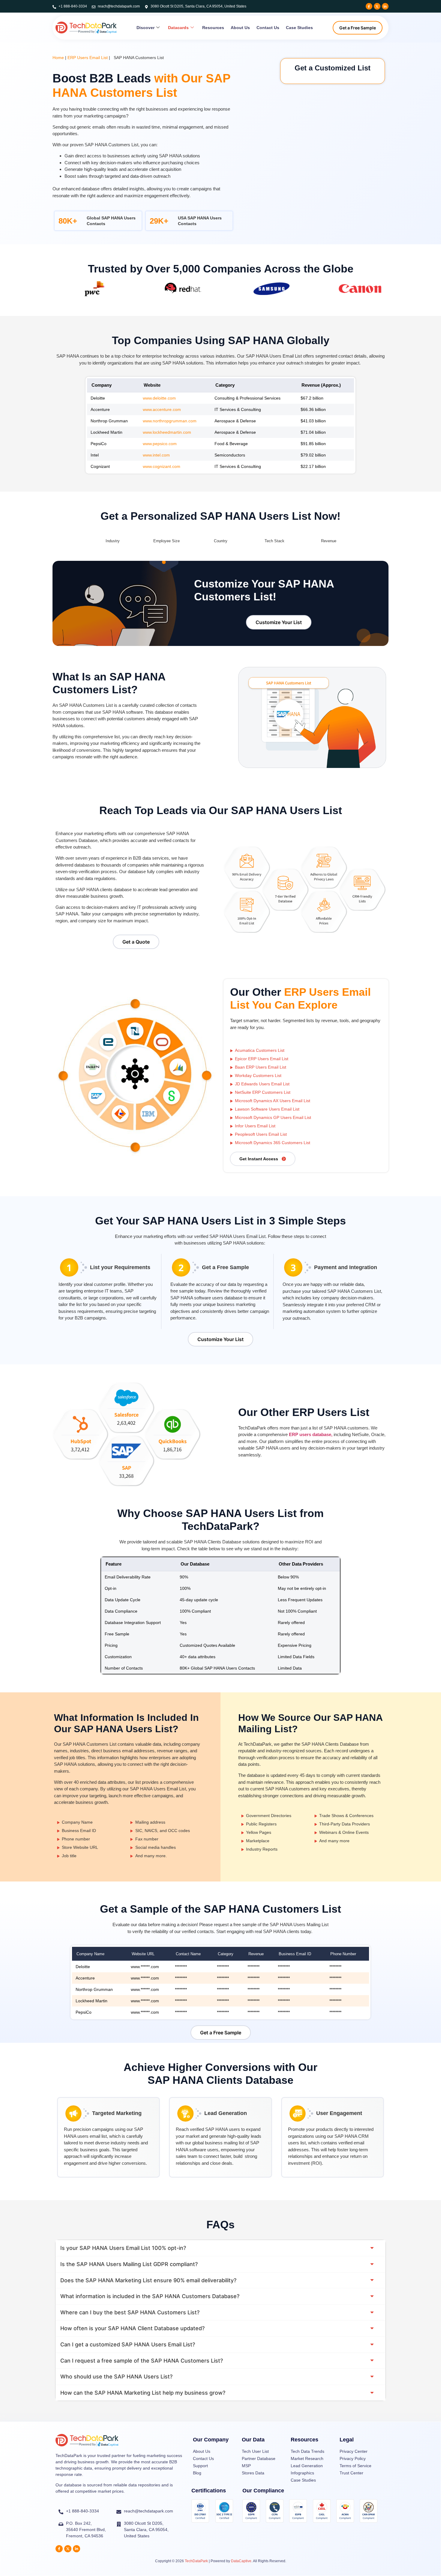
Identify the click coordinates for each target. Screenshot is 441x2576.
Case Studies (299, 28)
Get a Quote (136, 942)
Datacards (178, 28)
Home (58, 58)
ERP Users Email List (88, 58)
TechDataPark (196, 2561)
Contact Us (268, 28)
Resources (213, 28)
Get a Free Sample (358, 28)
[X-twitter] (377, 6)
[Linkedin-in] (385, 6)
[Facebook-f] (369, 6)
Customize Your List (279, 622)
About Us (240, 28)
